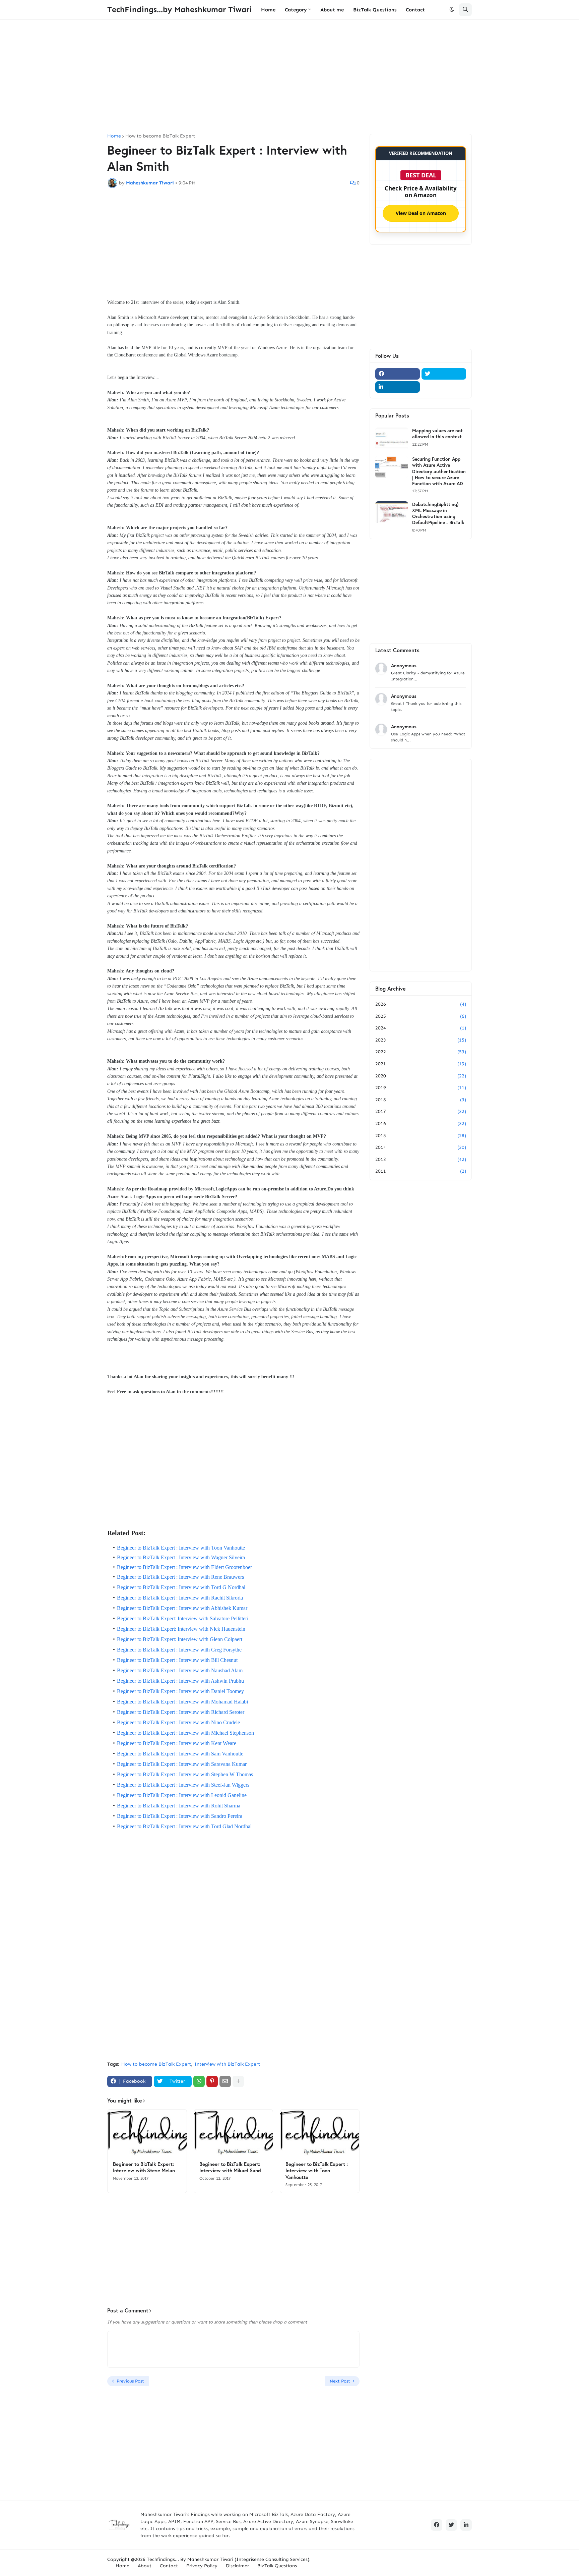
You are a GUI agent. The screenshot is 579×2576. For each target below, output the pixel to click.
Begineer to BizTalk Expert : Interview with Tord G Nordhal (181, 1587)
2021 (421, 1064)
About (145, 2566)
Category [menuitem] (296, 10)
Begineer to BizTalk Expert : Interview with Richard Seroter (181, 1712)
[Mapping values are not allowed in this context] (392, 438)
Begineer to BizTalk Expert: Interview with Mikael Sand (230, 2167)
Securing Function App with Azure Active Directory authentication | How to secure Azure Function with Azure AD (439, 471)
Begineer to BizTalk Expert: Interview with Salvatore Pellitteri (183, 1618)
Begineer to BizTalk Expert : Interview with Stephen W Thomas (185, 1774)
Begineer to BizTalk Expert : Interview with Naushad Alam (180, 1670)
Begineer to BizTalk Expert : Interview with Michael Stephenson (185, 1733)
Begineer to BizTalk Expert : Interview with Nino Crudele (178, 1722)
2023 (421, 1040)
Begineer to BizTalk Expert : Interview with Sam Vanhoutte (180, 1754)
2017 (421, 1111)
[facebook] (398, 374)
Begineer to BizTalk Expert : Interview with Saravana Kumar (182, 1764)
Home (114, 136)
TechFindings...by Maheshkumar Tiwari (180, 9)
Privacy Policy (202, 2566)
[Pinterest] (212, 2081)
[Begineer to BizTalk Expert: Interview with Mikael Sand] (234, 2133)
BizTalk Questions (277, 2566)
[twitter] (444, 374)
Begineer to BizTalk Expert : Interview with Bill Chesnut (177, 1660)
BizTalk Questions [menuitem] (375, 10)
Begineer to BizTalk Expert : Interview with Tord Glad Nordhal (184, 1826)
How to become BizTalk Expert (160, 136)
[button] (452, 10)
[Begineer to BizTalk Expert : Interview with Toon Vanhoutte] (320, 2133)
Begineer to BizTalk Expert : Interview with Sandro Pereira (180, 1816)
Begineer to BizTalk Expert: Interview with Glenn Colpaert (180, 1639)
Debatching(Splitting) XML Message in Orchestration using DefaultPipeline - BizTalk (438, 514)
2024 (421, 1028)
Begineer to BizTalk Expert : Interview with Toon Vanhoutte (181, 1548)
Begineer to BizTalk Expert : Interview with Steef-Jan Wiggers (183, 1785)
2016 (421, 1124)
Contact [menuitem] (415, 10)
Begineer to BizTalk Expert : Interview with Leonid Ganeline (182, 1795)
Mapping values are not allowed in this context (437, 434)
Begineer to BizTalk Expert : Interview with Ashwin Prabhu (180, 1681)
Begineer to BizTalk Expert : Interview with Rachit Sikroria (180, 1598)
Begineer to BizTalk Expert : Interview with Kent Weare (177, 1743)
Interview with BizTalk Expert (227, 2064)
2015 (421, 1136)
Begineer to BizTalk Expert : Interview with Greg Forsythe (179, 1650)
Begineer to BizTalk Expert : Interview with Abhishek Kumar (182, 1608)
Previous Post (130, 2381)
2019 (421, 1088)
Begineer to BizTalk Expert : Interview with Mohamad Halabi (182, 1702)
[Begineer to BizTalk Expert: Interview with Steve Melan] (147, 2133)
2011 (421, 1171)
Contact (169, 2566)
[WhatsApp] (199, 2081)
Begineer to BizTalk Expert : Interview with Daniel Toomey (180, 1691)
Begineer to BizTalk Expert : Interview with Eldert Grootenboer (184, 1567)
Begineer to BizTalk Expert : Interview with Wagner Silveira (181, 1557)
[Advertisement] (289, 77)
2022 (421, 1052)
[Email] (225, 2081)
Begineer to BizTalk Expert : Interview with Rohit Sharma (179, 1806)
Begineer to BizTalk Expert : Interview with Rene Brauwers (180, 1577)
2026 (421, 1004)
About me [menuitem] (332, 10)
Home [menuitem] (268, 10)
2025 (421, 1016)
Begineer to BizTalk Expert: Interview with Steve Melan (144, 2167)
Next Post (340, 2381)
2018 (421, 1100)
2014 (421, 1147)
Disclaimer (237, 2566)
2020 (421, 1076)
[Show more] (238, 2081)
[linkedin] (398, 387)
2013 (421, 1159)
